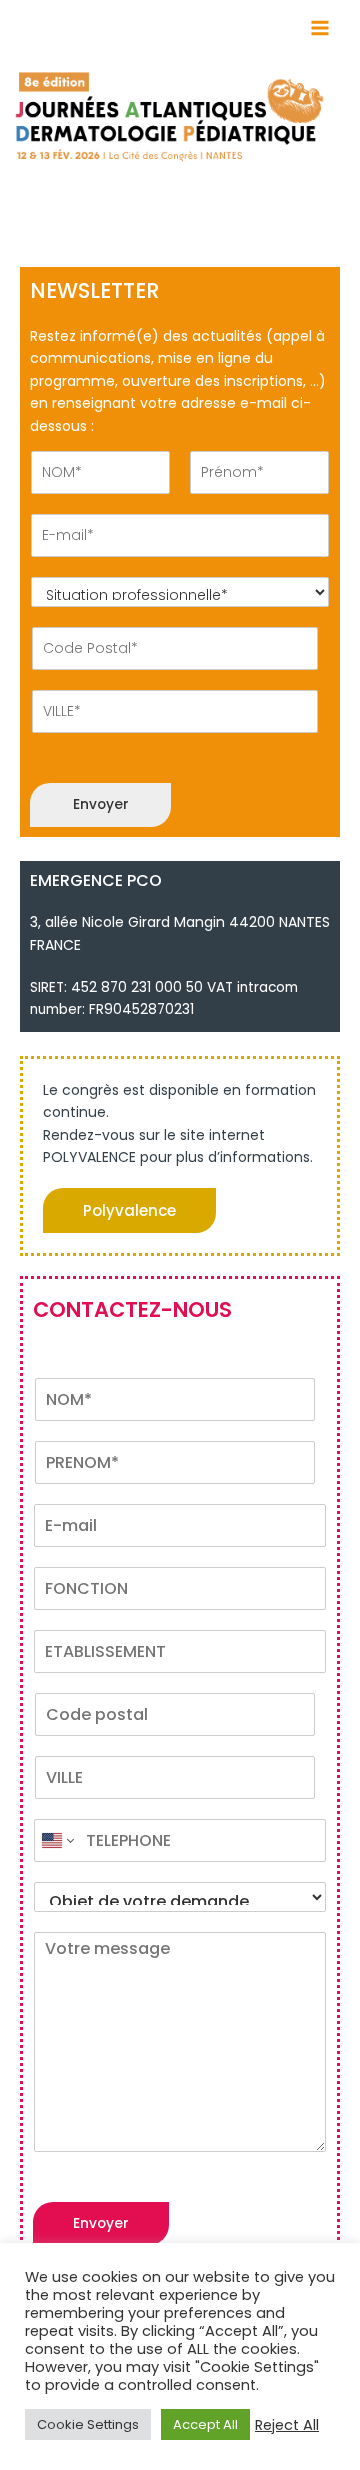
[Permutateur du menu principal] (320, 28)
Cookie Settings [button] (88, 2424)
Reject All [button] (287, 2425)
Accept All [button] (205, 2424)
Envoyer (101, 804)
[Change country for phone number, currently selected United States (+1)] (56, 1840)
